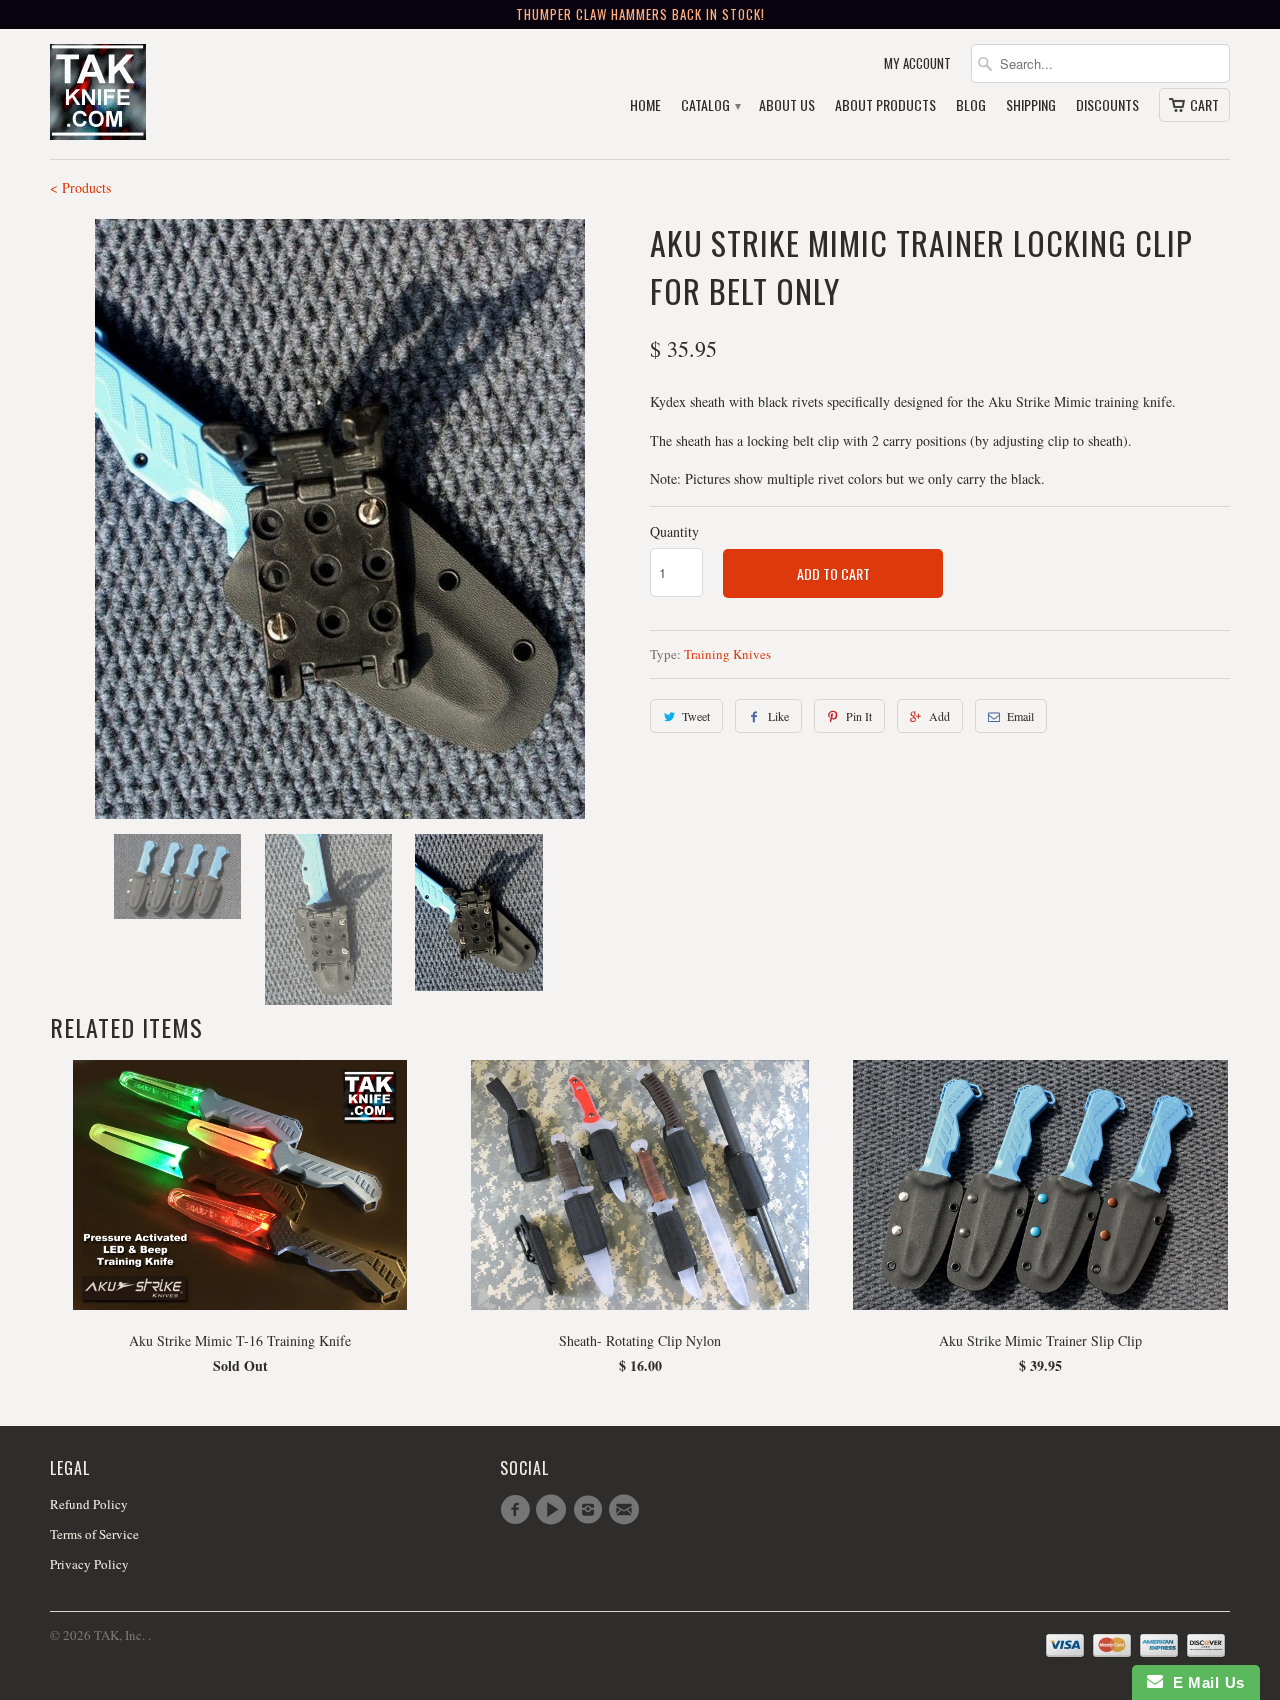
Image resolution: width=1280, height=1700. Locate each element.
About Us (787, 105)
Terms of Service (94, 1534)
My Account (917, 63)
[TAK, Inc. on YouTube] (554, 1510)
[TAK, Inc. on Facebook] (518, 1510)
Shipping (1031, 105)
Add (939, 716)
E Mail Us (1204, 1682)
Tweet (696, 716)
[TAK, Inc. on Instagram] (591, 1510)
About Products (885, 105)
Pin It (859, 716)
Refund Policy (89, 1504)
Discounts (1107, 105)
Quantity (674, 531)
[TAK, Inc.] (190, 94)
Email (1020, 716)
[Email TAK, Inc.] (627, 1510)
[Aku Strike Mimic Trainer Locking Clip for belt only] (340, 519)
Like (778, 716)
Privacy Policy (89, 1564)
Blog (971, 105)
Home (645, 105)
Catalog (710, 105)
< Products (80, 187)
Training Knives (727, 654)
